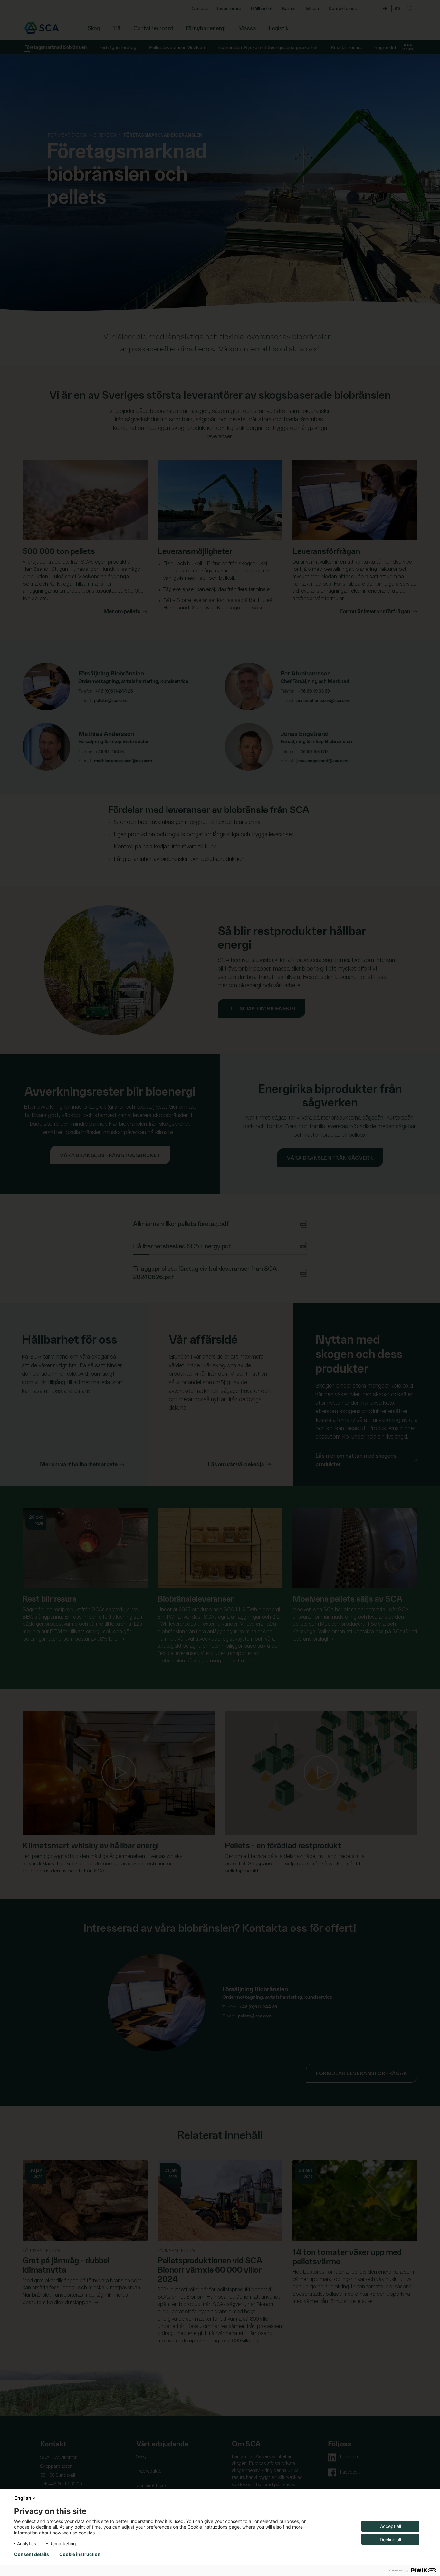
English (23, 2498)
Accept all (391, 2526)
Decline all (390, 2539)
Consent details (32, 2554)
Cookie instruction (80, 2554)
